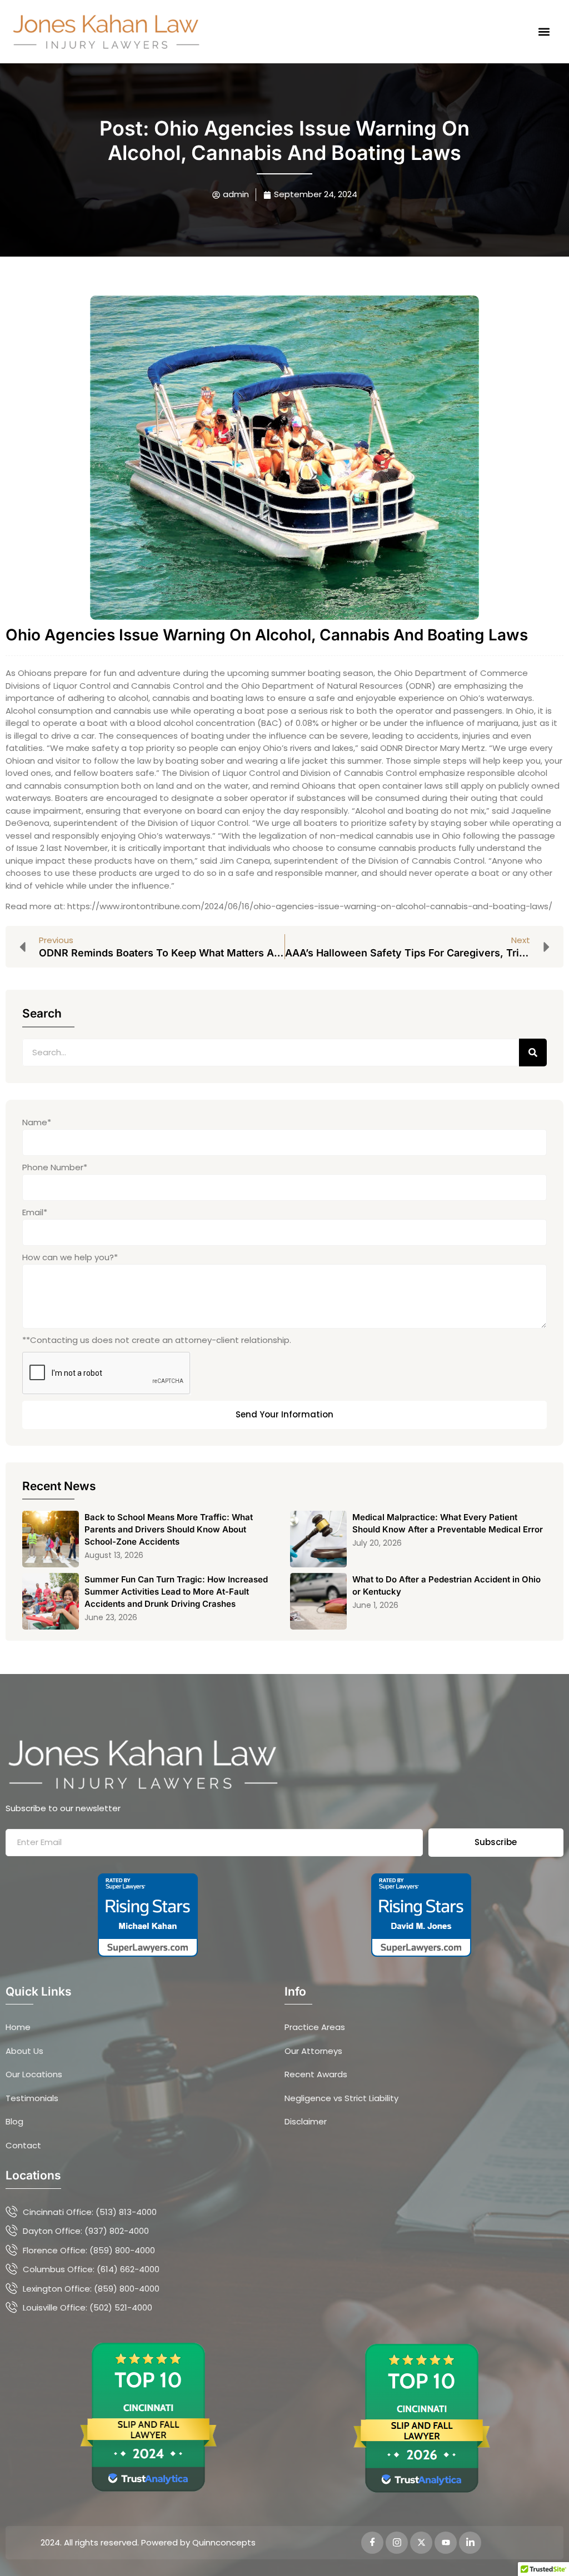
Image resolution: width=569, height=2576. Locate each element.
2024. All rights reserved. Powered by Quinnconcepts (148, 2542)
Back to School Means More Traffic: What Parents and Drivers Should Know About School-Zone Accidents (169, 1529)
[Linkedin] (470, 2543)
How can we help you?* (70, 1257)
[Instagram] (397, 2543)
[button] (544, 31)
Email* (35, 1212)
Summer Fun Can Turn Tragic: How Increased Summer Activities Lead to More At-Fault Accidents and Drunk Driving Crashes (176, 1592)
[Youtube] (446, 2543)
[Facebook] (372, 2543)
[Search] (533, 1053)
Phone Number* (55, 1167)
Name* (37, 1122)
